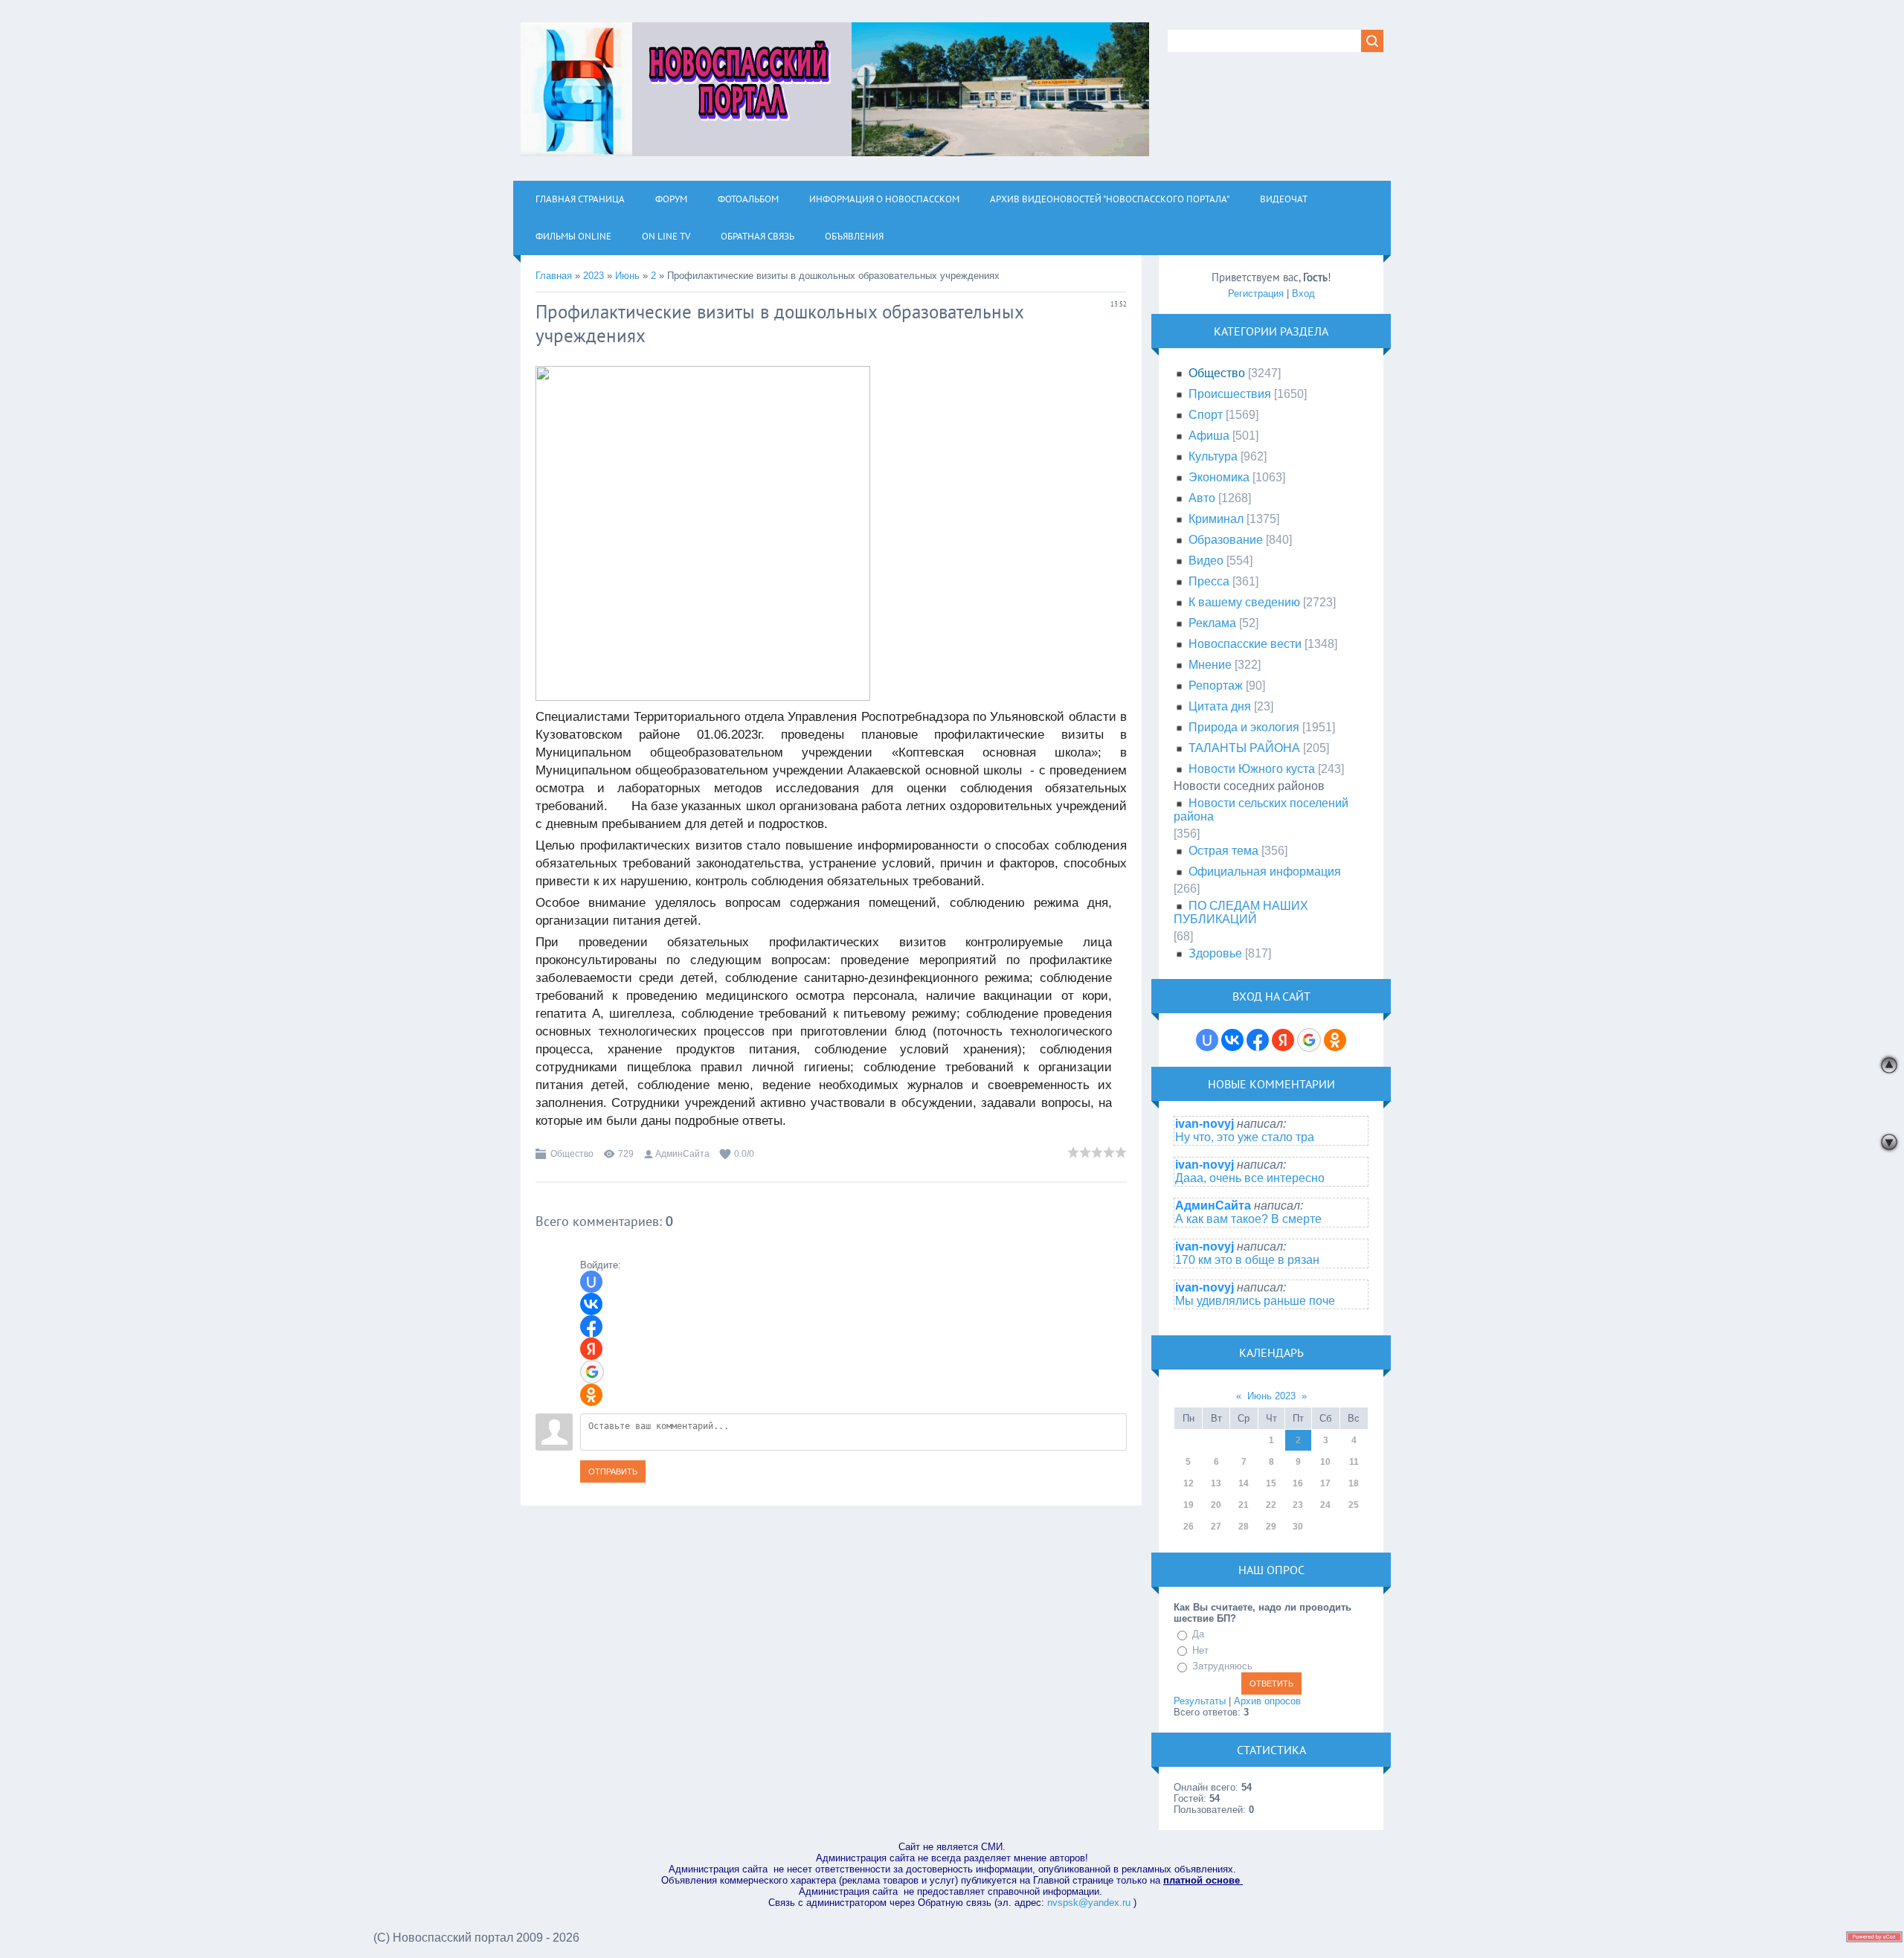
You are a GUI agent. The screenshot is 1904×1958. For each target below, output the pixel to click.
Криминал (1216, 519)
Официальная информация (1265, 872)
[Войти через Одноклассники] (591, 1395)
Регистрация (1256, 293)
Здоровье (1215, 953)
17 (1325, 1483)
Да (1198, 1634)
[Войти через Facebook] (591, 1326)
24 (1325, 1505)
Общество (572, 1154)
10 (1325, 1462)
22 (1271, 1505)
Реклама (1212, 623)
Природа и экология (1244, 727)
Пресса (1209, 581)
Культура (1213, 456)
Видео (1206, 561)
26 (1189, 1527)
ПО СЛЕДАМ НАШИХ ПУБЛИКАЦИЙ (1241, 912)
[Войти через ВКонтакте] (591, 1304)
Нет (1200, 1650)
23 (1298, 1505)
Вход (1303, 293)
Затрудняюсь (1222, 1666)
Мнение (1210, 665)
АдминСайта (682, 1154)
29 (1271, 1527)
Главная (554, 276)
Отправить (613, 1471)
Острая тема (1223, 851)
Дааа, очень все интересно (1250, 1178)
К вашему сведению (1244, 602)
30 (1298, 1527)
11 (1354, 1462)
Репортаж (1216, 686)
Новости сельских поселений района (1261, 810)
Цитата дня (1220, 706)
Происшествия (1230, 394)
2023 (594, 276)
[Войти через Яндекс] (591, 1349)
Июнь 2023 (1271, 1396)
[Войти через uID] (591, 1282)
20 (1216, 1505)
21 (1244, 1505)
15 (1271, 1483)
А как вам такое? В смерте (1248, 1219)
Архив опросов (1267, 1701)
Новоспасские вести (1245, 644)
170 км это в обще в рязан (1247, 1260)
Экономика (1219, 477)
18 (1354, 1483)
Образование (1226, 540)
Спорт (1206, 415)
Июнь (627, 276)
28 (1244, 1527)
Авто (1202, 498)
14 (1244, 1483)
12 (1189, 1483)
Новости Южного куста (1252, 769)
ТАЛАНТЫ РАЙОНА (1244, 748)
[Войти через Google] (592, 1372)
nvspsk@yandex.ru (1089, 1903)
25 (1354, 1505)
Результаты (1200, 1701)
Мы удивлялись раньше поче (1255, 1301)
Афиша (1209, 436)
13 (1216, 1483)
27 (1216, 1527)
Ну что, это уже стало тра (1245, 1137)
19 (1189, 1505)
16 (1298, 1483)
